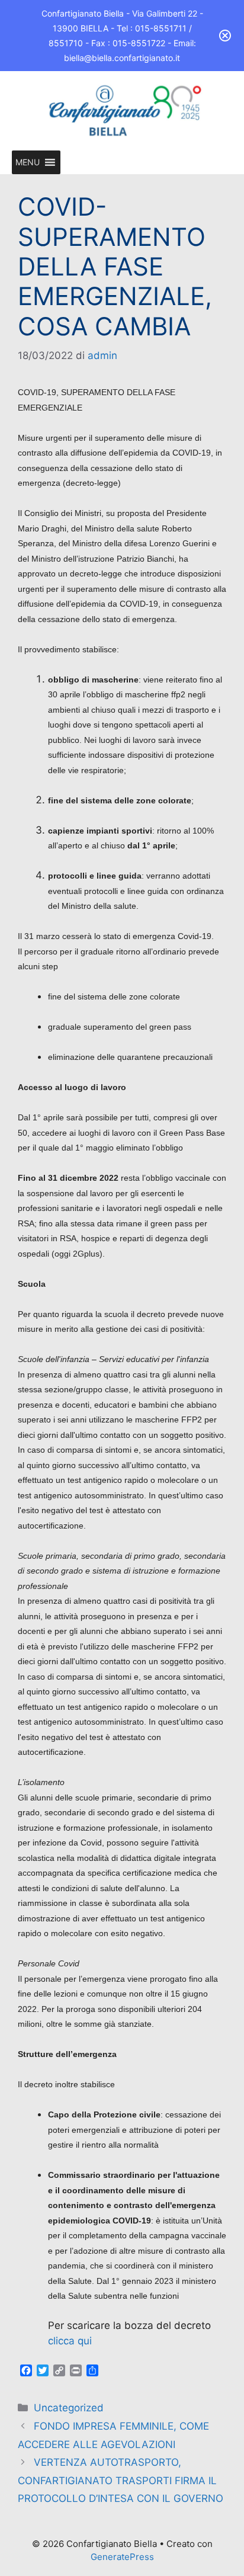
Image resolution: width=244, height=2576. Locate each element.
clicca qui (71, 2341)
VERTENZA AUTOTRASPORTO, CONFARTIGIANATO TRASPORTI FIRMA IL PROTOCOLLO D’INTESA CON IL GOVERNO (121, 2480)
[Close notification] (225, 36)
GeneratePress (122, 2557)
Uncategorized (69, 2408)
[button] (28, 162)
